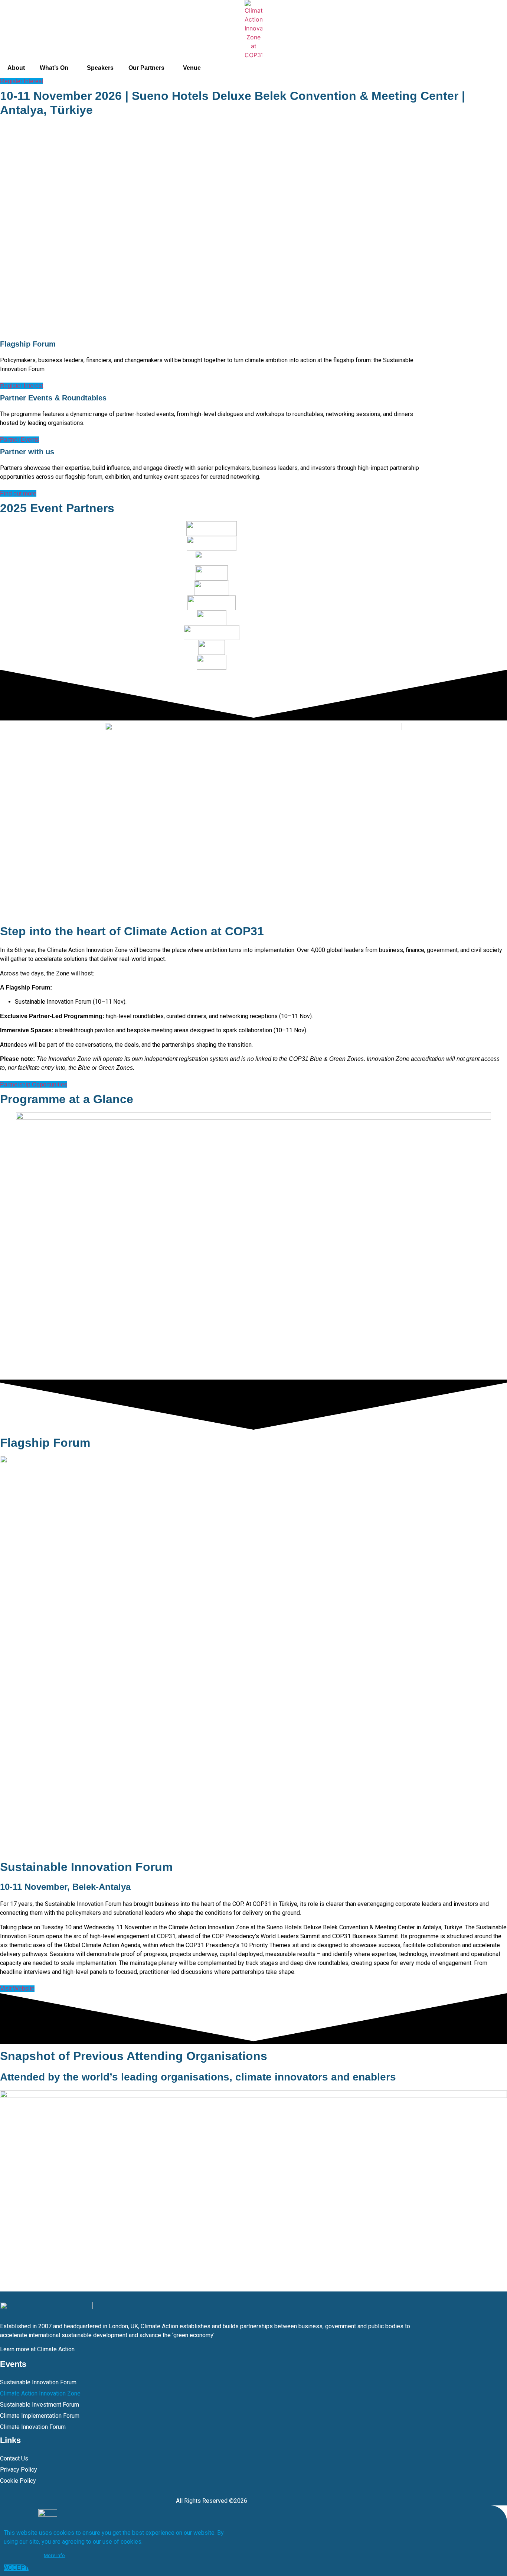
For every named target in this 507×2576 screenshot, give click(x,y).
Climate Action (56, 2349)
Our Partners (146, 68)
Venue (192, 68)
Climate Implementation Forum (40, 2416)
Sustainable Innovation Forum (38, 2382)
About (16, 68)
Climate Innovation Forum (33, 2427)
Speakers (100, 68)
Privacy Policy (19, 2470)
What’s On (54, 68)
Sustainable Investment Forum (40, 2405)
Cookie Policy (18, 2481)
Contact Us (14, 2458)
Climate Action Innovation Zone (40, 2393)
